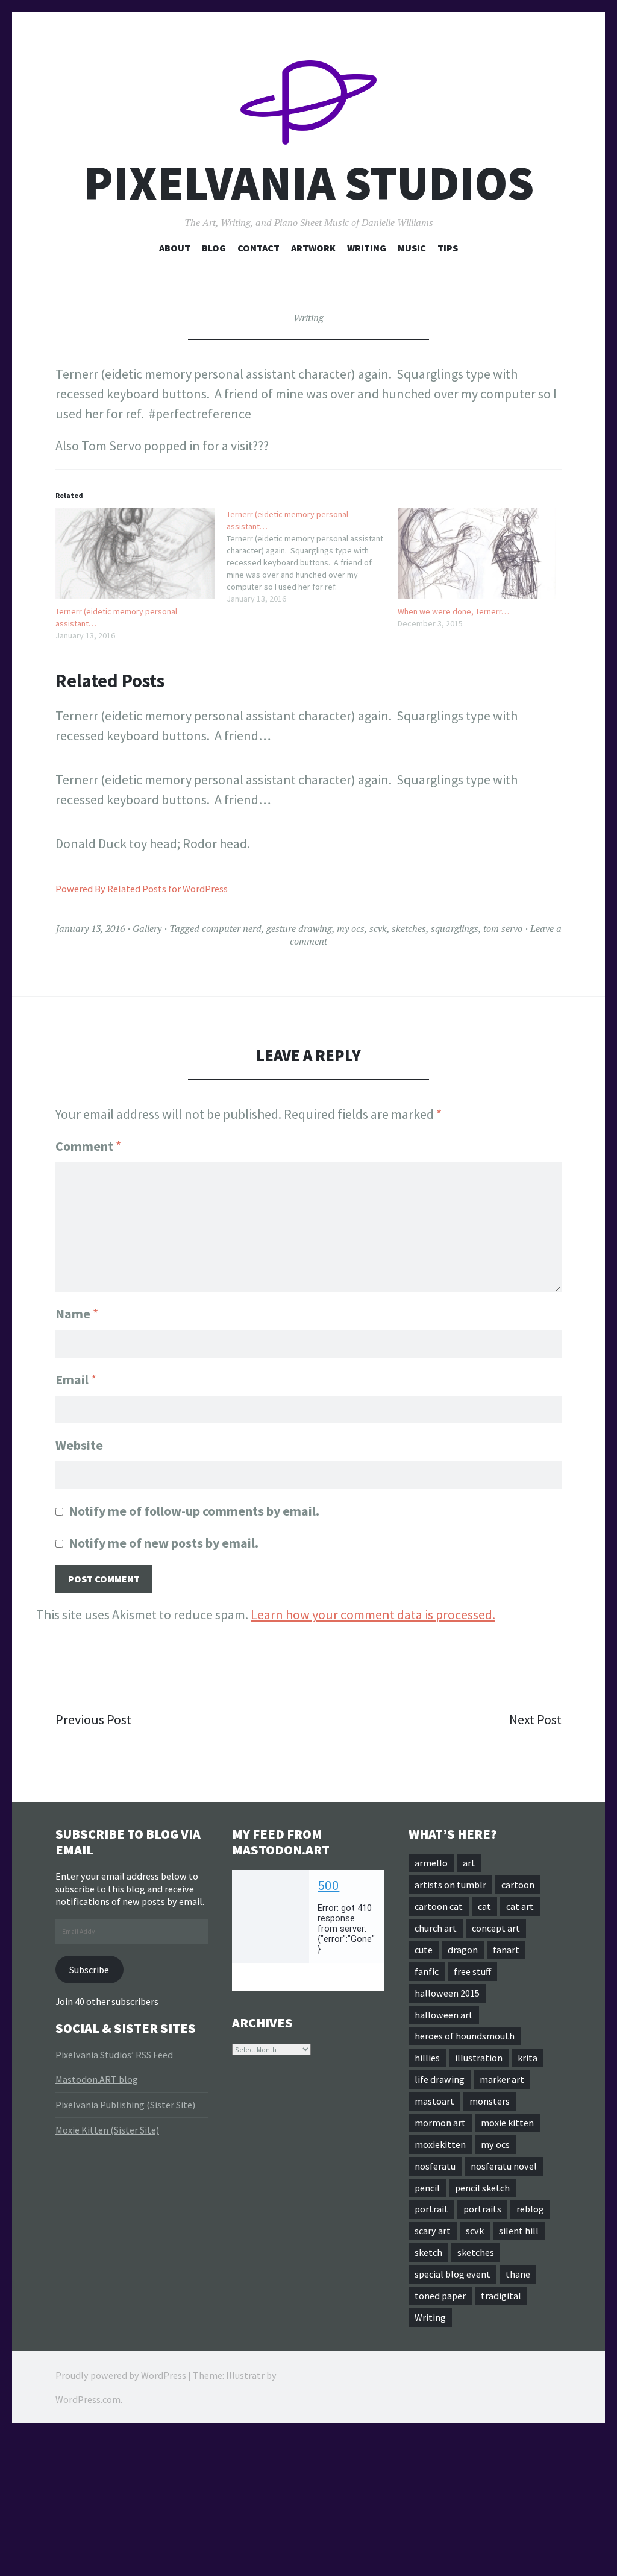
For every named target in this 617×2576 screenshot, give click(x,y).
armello (431, 1863)
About (175, 248)
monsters (490, 2101)
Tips (448, 248)
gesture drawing (299, 928)
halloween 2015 (447, 1993)
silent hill (519, 2231)
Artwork (313, 248)
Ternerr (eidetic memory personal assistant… (116, 617)
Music (412, 248)
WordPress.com (88, 2399)
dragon (463, 1950)
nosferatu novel (504, 2166)
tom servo (503, 928)
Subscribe (89, 1970)
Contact (258, 248)
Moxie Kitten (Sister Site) (107, 2130)
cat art (520, 1906)
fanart (506, 1950)
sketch (428, 2252)
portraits (482, 2209)
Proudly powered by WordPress (121, 2375)
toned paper (440, 2296)
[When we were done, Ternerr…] (477, 554)
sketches (409, 928)
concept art (496, 1928)
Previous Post (93, 1719)
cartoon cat (439, 1906)
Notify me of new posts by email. (164, 1543)
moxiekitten (440, 2144)
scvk (378, 928)
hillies (427, 2058)
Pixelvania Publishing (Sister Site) (125, 2105)
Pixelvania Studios (309, 183)
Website (79, 1445)
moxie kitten (507, 2123)
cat (484, 1906)
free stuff (472, 1971)
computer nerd (232, 928)
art (469, 1863)
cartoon (518, 1885)
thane (518, 2274)
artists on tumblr (450, 1885)
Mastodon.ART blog (97, 2079)
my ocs (351, 928)
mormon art (440, 2123)
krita (528, 2058)
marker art (502, 2079)
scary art (433, 2231)
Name (77, 1314)
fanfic (427, 1971)
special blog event (453, 2274)
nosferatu (435, 2166)
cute (424, 1950)
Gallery (147, 928)
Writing (367, 248)
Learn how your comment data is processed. (373, 1614)
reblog (530, 2209)
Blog (214, 248)
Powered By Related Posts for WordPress (142, 889)
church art (436, 1928)
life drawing (440, 2079)
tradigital (501, 2296)
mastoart (434, 2101)
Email (76, 1379)
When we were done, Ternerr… (453, 611)
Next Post (535, 1719)
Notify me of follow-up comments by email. (194, 1511)
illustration (479, 2058)
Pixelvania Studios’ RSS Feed (114, 2055)
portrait (431, 2209)
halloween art (444, 2015)
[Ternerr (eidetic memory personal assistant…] (135, 554)
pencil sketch (482, 2188)
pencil (427, 2188)
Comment (88, 1146)
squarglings (455, 928)
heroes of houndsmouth (465, 2036)
